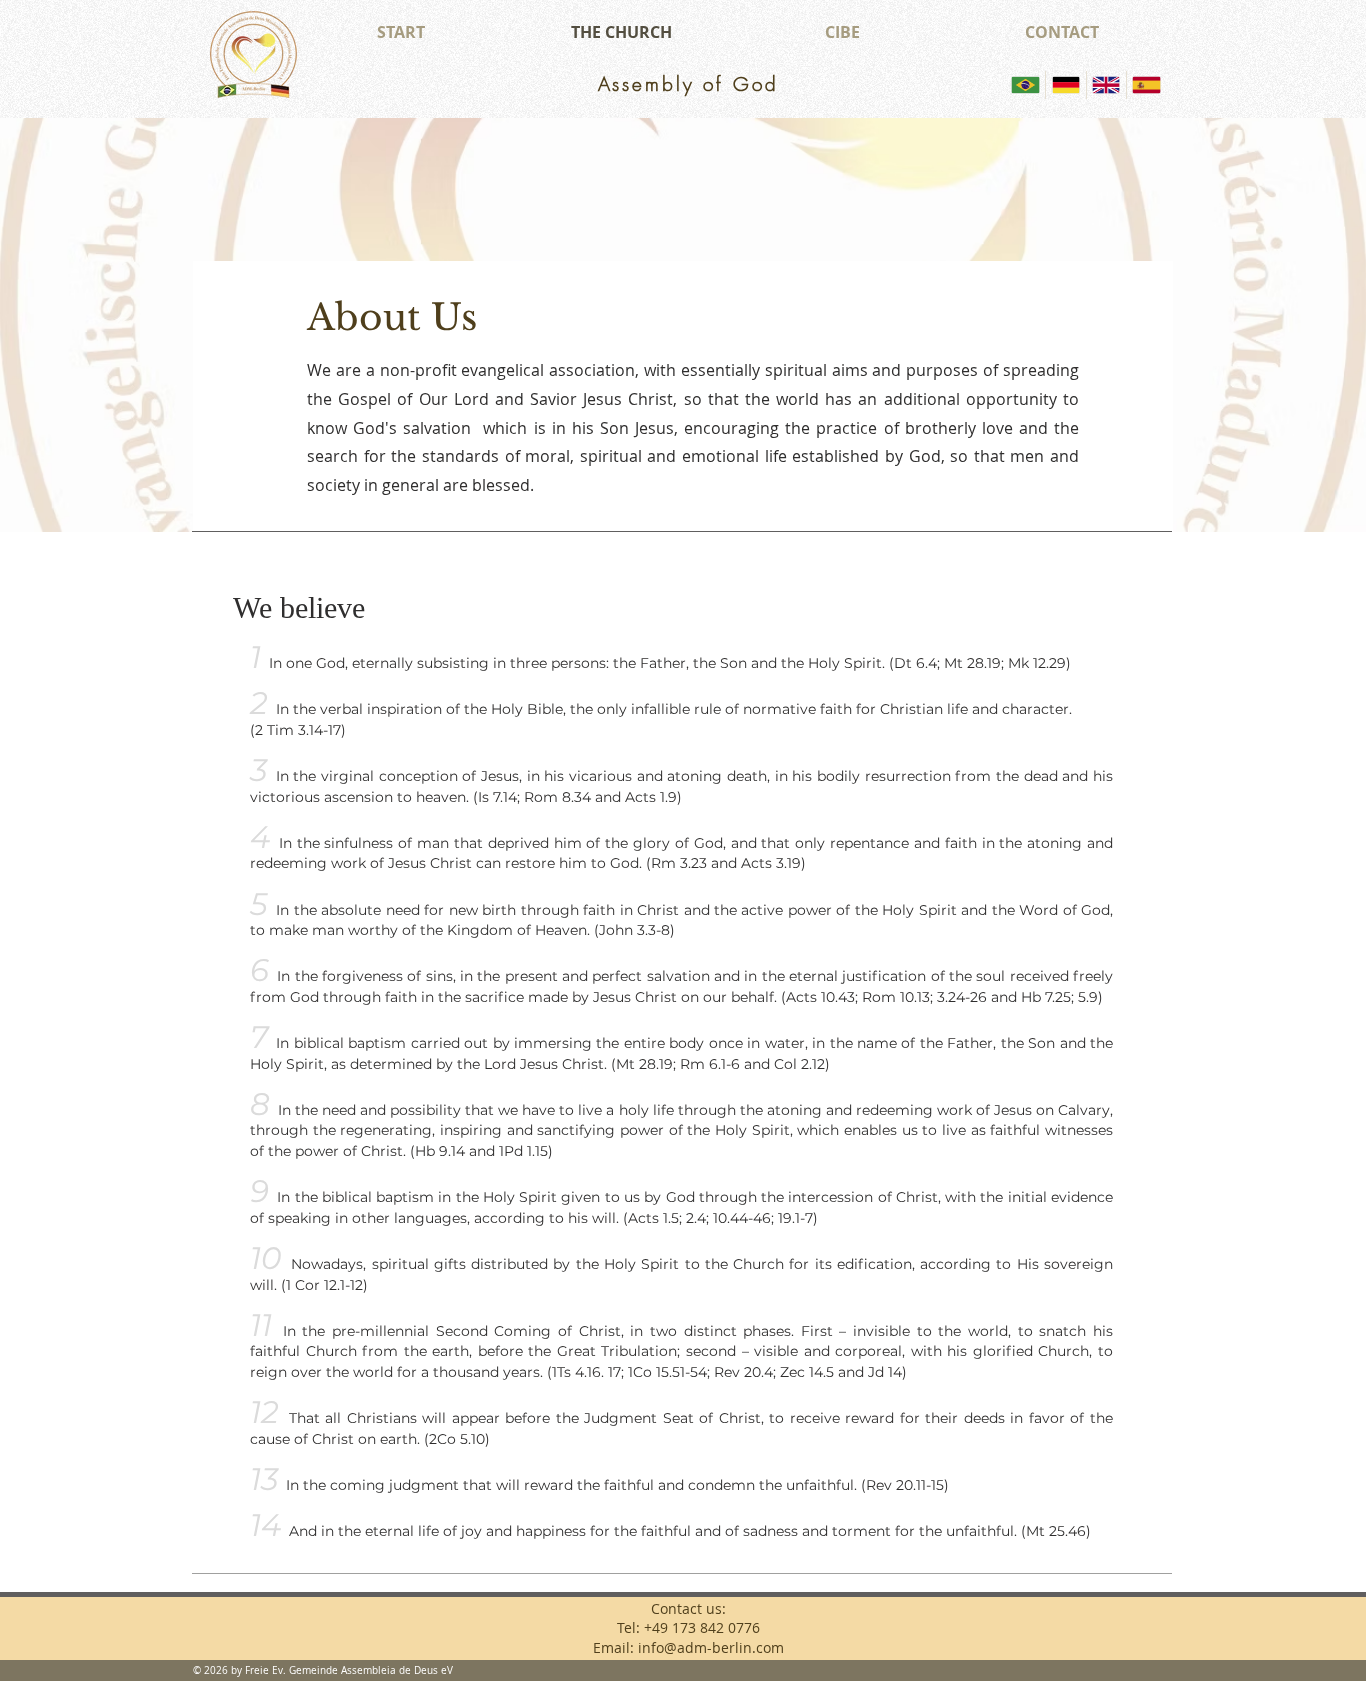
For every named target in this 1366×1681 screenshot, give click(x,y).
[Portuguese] (1025, 85)
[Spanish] (1146, 85)
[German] (1065, 85)
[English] (1106, 85)
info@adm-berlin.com (711, 1647)
